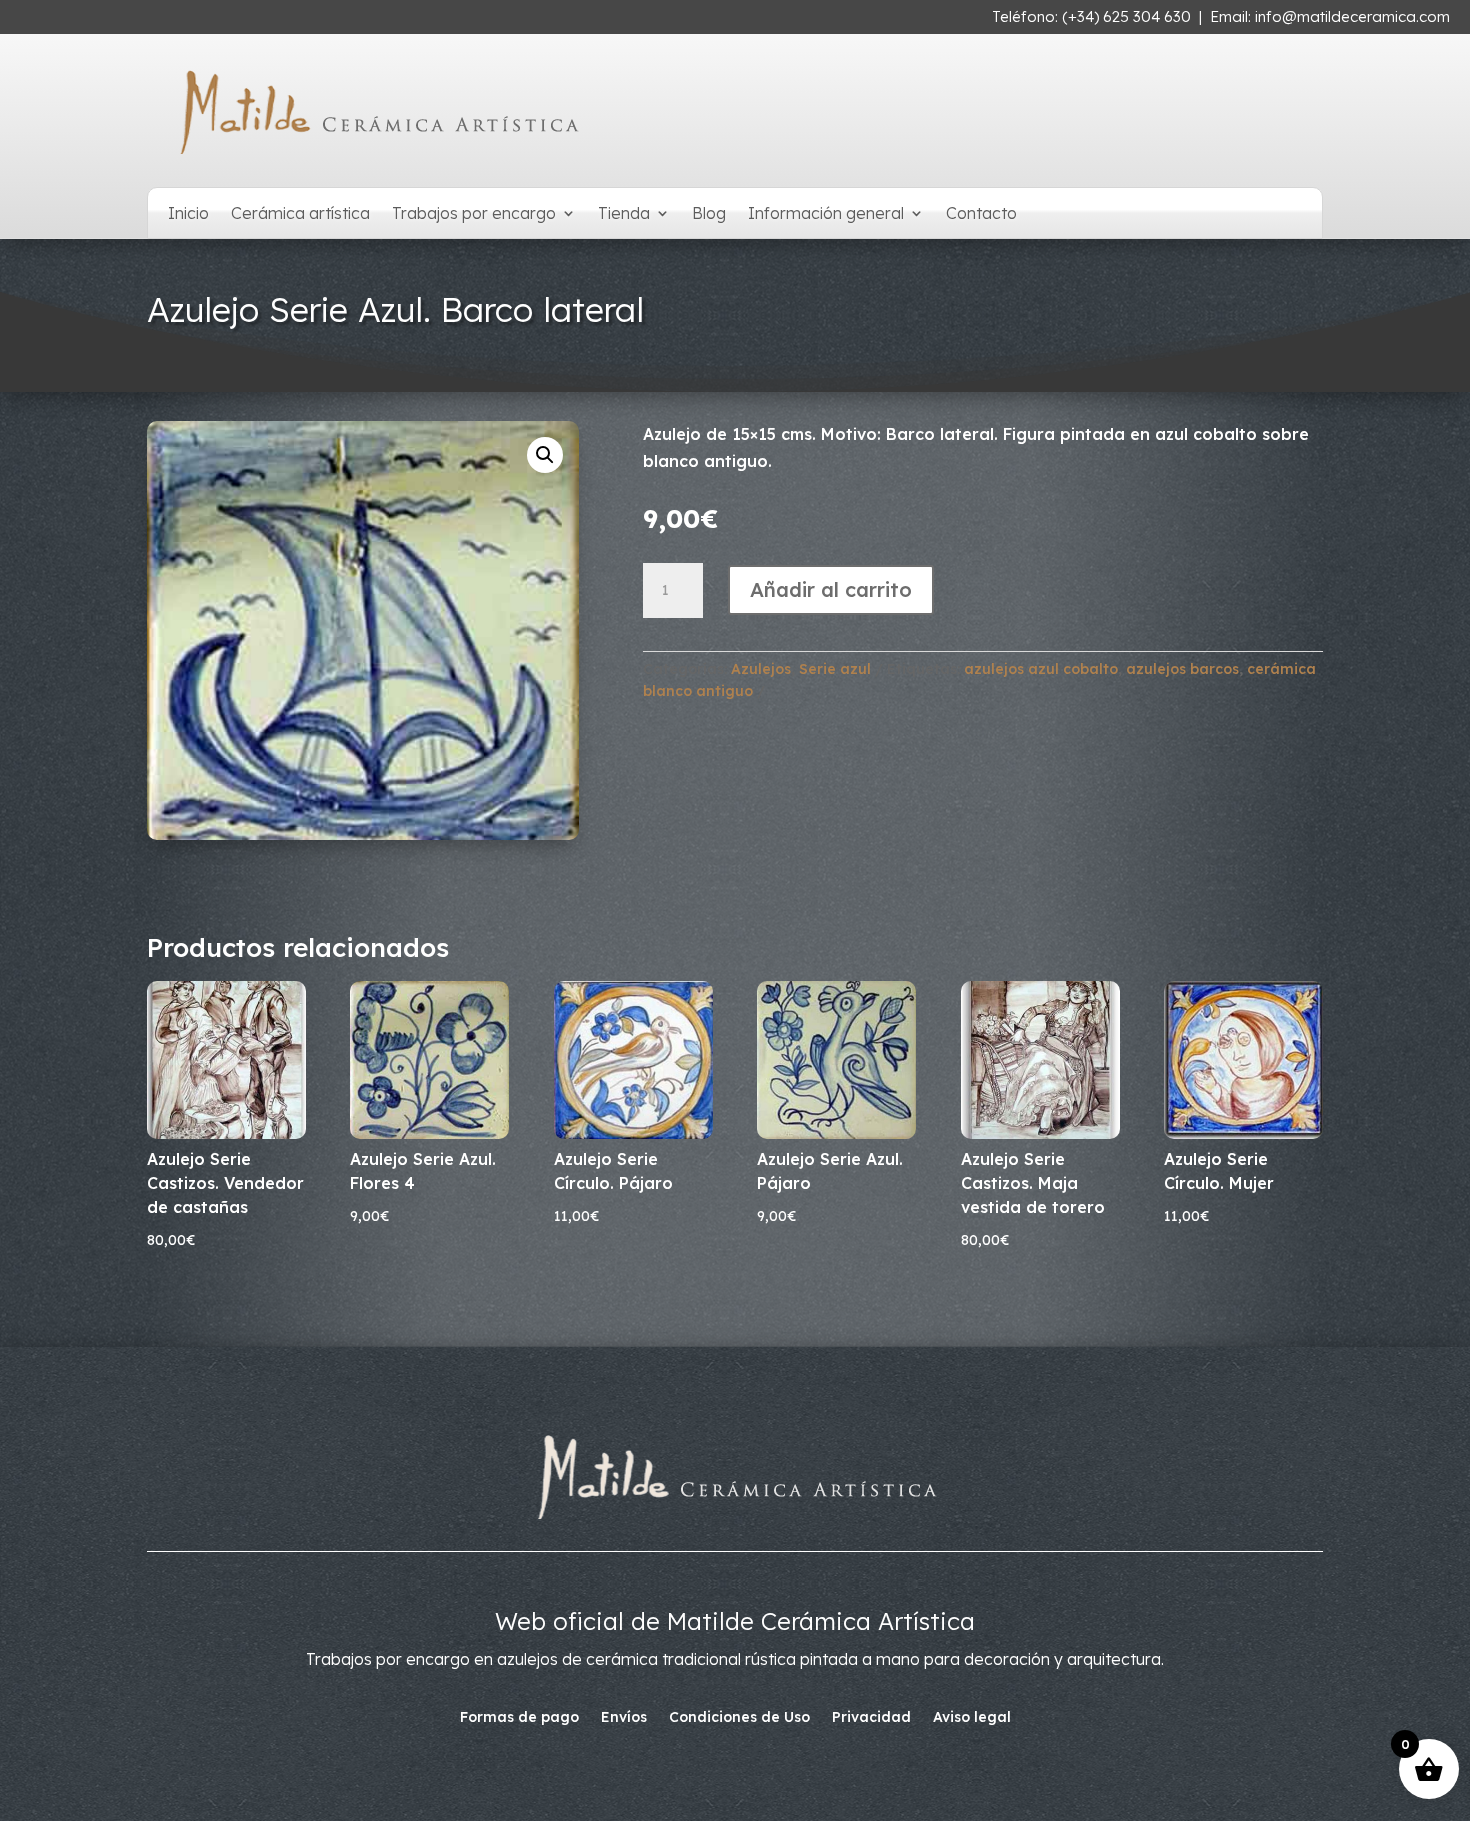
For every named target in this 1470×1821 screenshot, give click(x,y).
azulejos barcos (1182, 669)
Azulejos (761, 669)
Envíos (624, 1718)
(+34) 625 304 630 (1126, 16)
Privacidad (871, 1718)
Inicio (188, 214)
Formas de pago (519, 1718)
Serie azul (835, 669)
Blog (709, 214)
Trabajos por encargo (474, 214)
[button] (545, 455)
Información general (826, 214)
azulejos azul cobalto (1041, 669)
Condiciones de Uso (739, 1718)
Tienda (624, 214)
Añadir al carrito (831, 589)
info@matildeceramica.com (1352, 16)
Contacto (981, 214)
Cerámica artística (300, 214)
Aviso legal (972, 1718)
